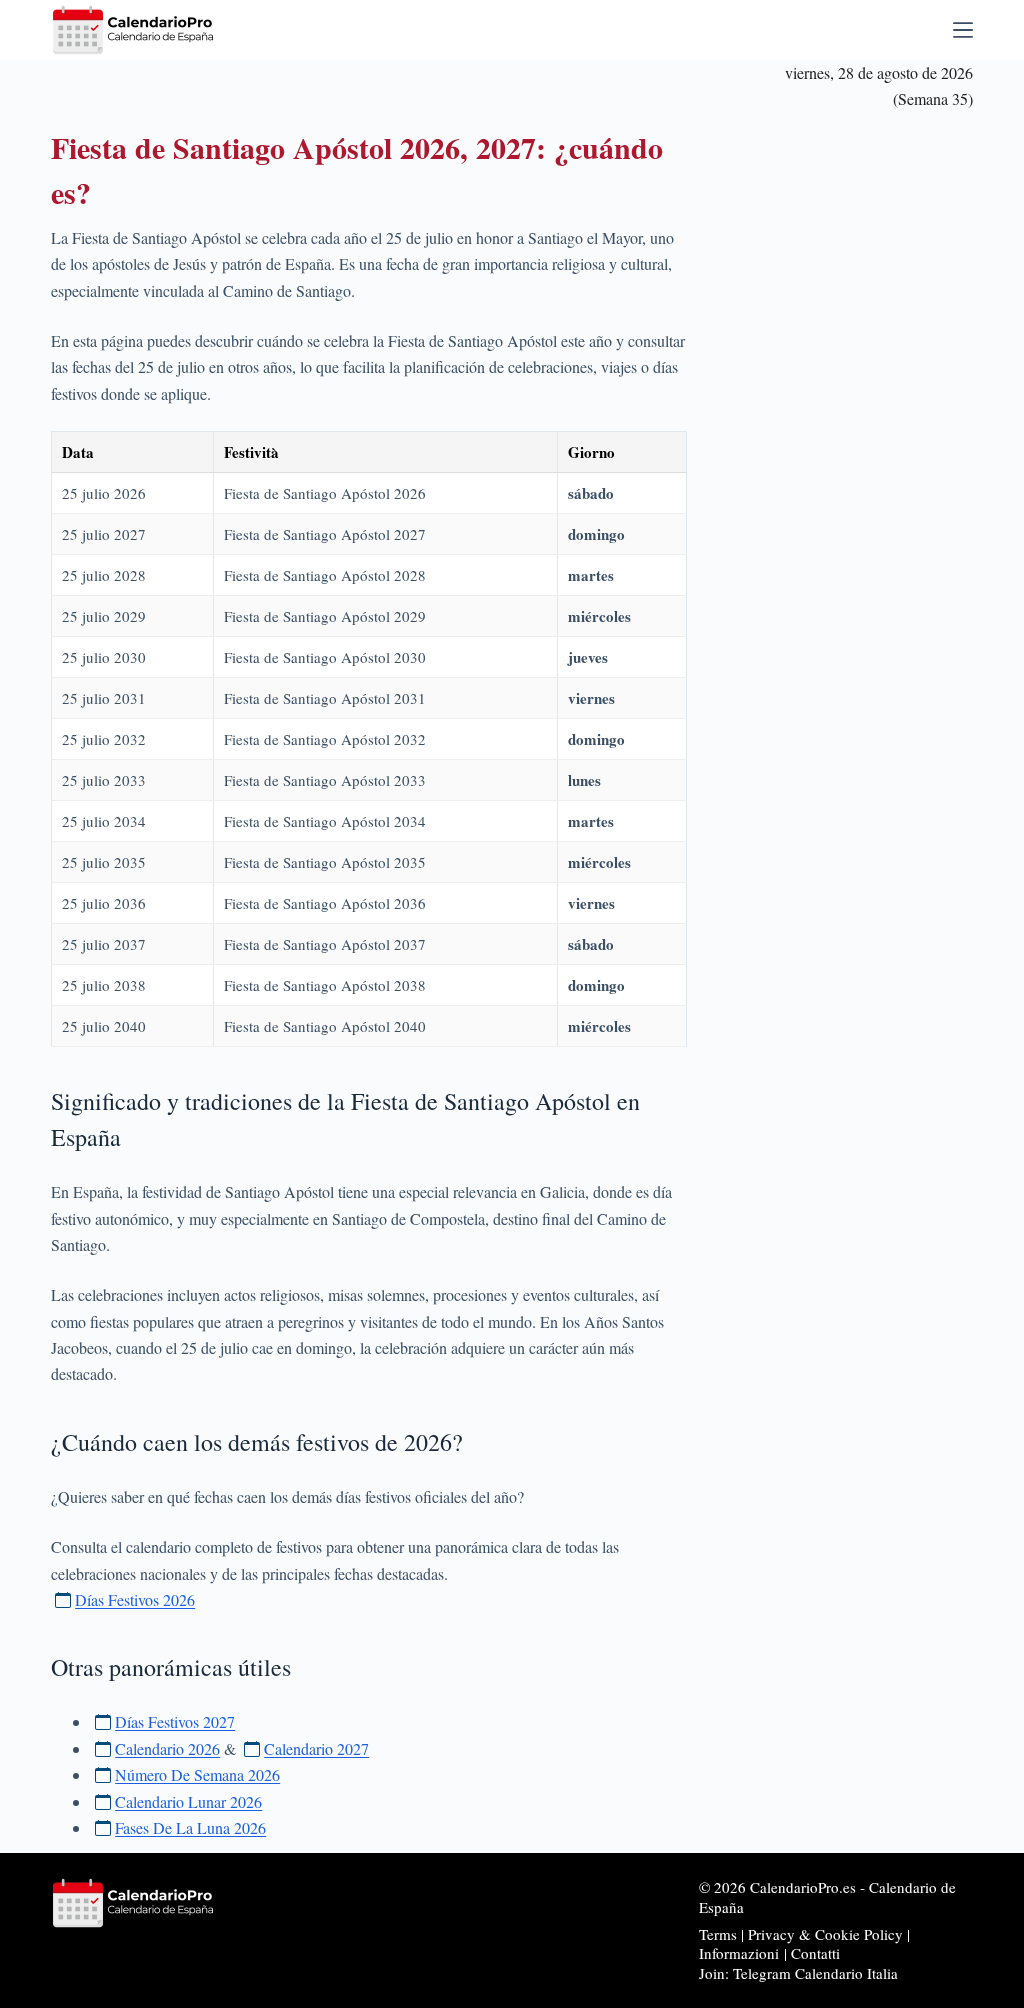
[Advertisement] (848, 425)
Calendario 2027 (316, 1748)
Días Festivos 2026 (135, 1599)
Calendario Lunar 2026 (188, 1801)
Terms (718, 1934)
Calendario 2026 (167, 1748)
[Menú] (963, 30)
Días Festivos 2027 (175, 1721)
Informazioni (739, 1953)
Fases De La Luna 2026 (190, 1827)
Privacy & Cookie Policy (825, 1934)
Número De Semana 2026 (197, 1774)
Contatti (815, 1953)
